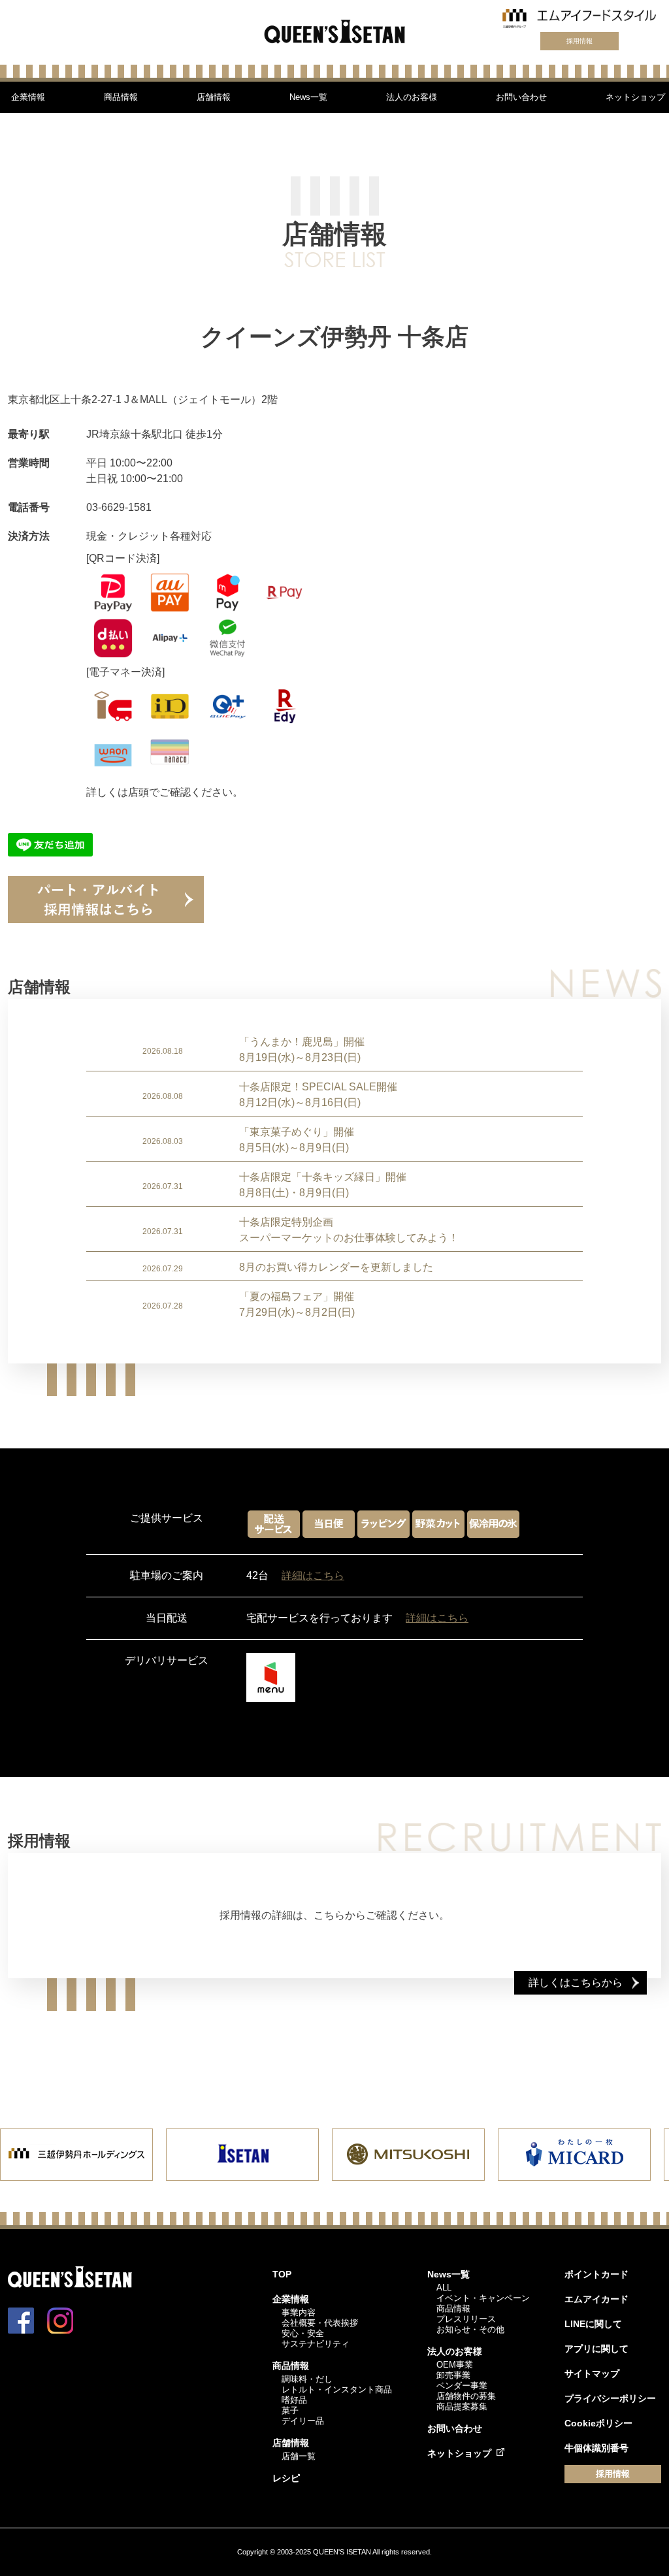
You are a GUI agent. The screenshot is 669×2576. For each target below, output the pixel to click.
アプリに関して (596, 2349)
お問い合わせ (521, 97)
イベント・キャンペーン (483, 2298)
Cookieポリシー (598, 2423)
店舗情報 (214, 97)
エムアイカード (596, 2299)
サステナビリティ (316, 2344)
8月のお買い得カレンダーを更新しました (336, 1267)
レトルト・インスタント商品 (337, 2389)
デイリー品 (303, 2421)
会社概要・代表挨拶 (320, 2323)
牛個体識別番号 (596, 2448)
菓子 (290, 2410)
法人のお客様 (412, 97)
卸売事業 (453, 2375)
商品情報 (121, 97)
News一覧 (308, 97)
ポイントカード (596, 2274)
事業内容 (299, 2312)
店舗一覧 (299, 2456)
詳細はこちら (313, 1575)
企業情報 (28, 97)
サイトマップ (592, 2373)
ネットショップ (635, 97)
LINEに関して (593, 2324)
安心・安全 (303, 2333)
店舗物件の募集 (466, 2396)
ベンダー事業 (462, 2386)
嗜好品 (294, 2400)
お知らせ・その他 (470, 2329)
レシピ (286, 2478)
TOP (282, 2274)
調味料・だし (307, 2379)
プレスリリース (466, 2319)
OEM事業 (455, 2365)
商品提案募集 (462, 2406)
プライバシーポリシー (610, 2398)
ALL (444, 2288)
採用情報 (579, 41)
